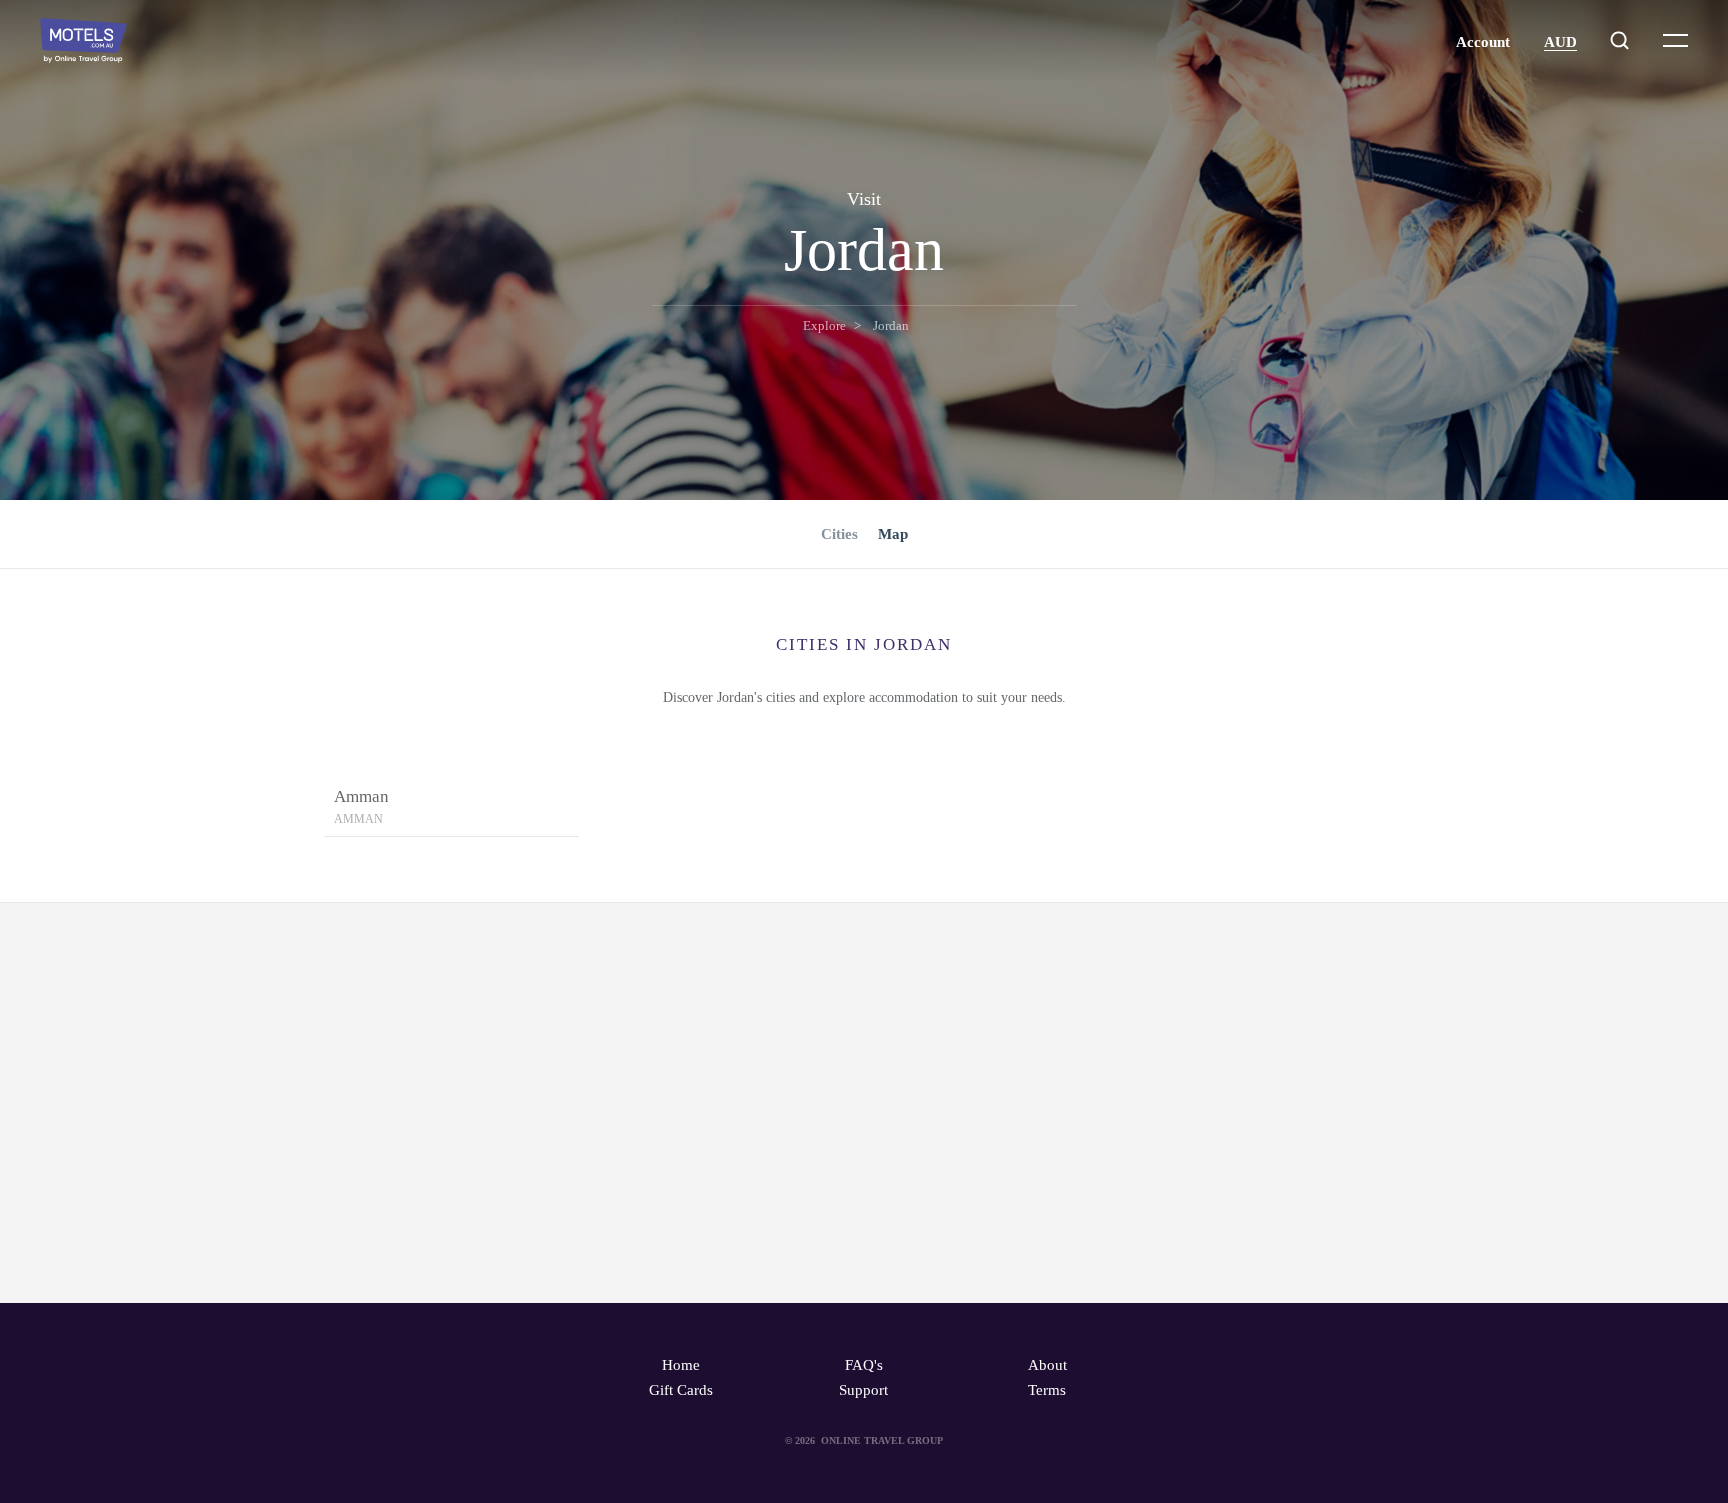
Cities (839, 534)
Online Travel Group (882, 1440)
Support (863, 1390)
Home (681, 1365)
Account (1483, 42)
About (1047, 1365)
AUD (1560, 42)
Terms (1047, 1390)
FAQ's (864, 1365)
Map (893, 534)
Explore (824, 325)
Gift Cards (681, 1390)
